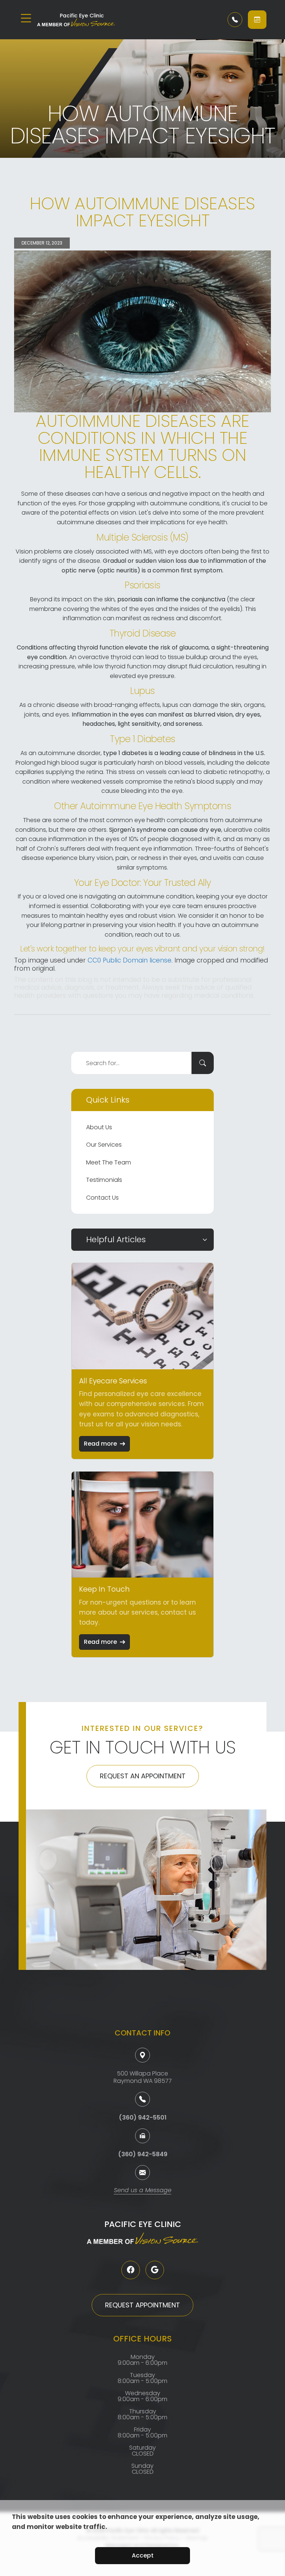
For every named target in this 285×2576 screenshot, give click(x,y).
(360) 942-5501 (143, 2118)
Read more (100, 1444)
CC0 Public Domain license (130, 960)
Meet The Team (109, 1162)
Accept (143, 2555)
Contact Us (102, 1198)
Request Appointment (142, 2305)
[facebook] (131, 2270)
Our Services (104, 1145)
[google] (155, 2270)
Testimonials (104, 1180)
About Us (99, 1127)
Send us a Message (143, 2191)
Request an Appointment (143, 1776)
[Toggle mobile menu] (26, 18)
